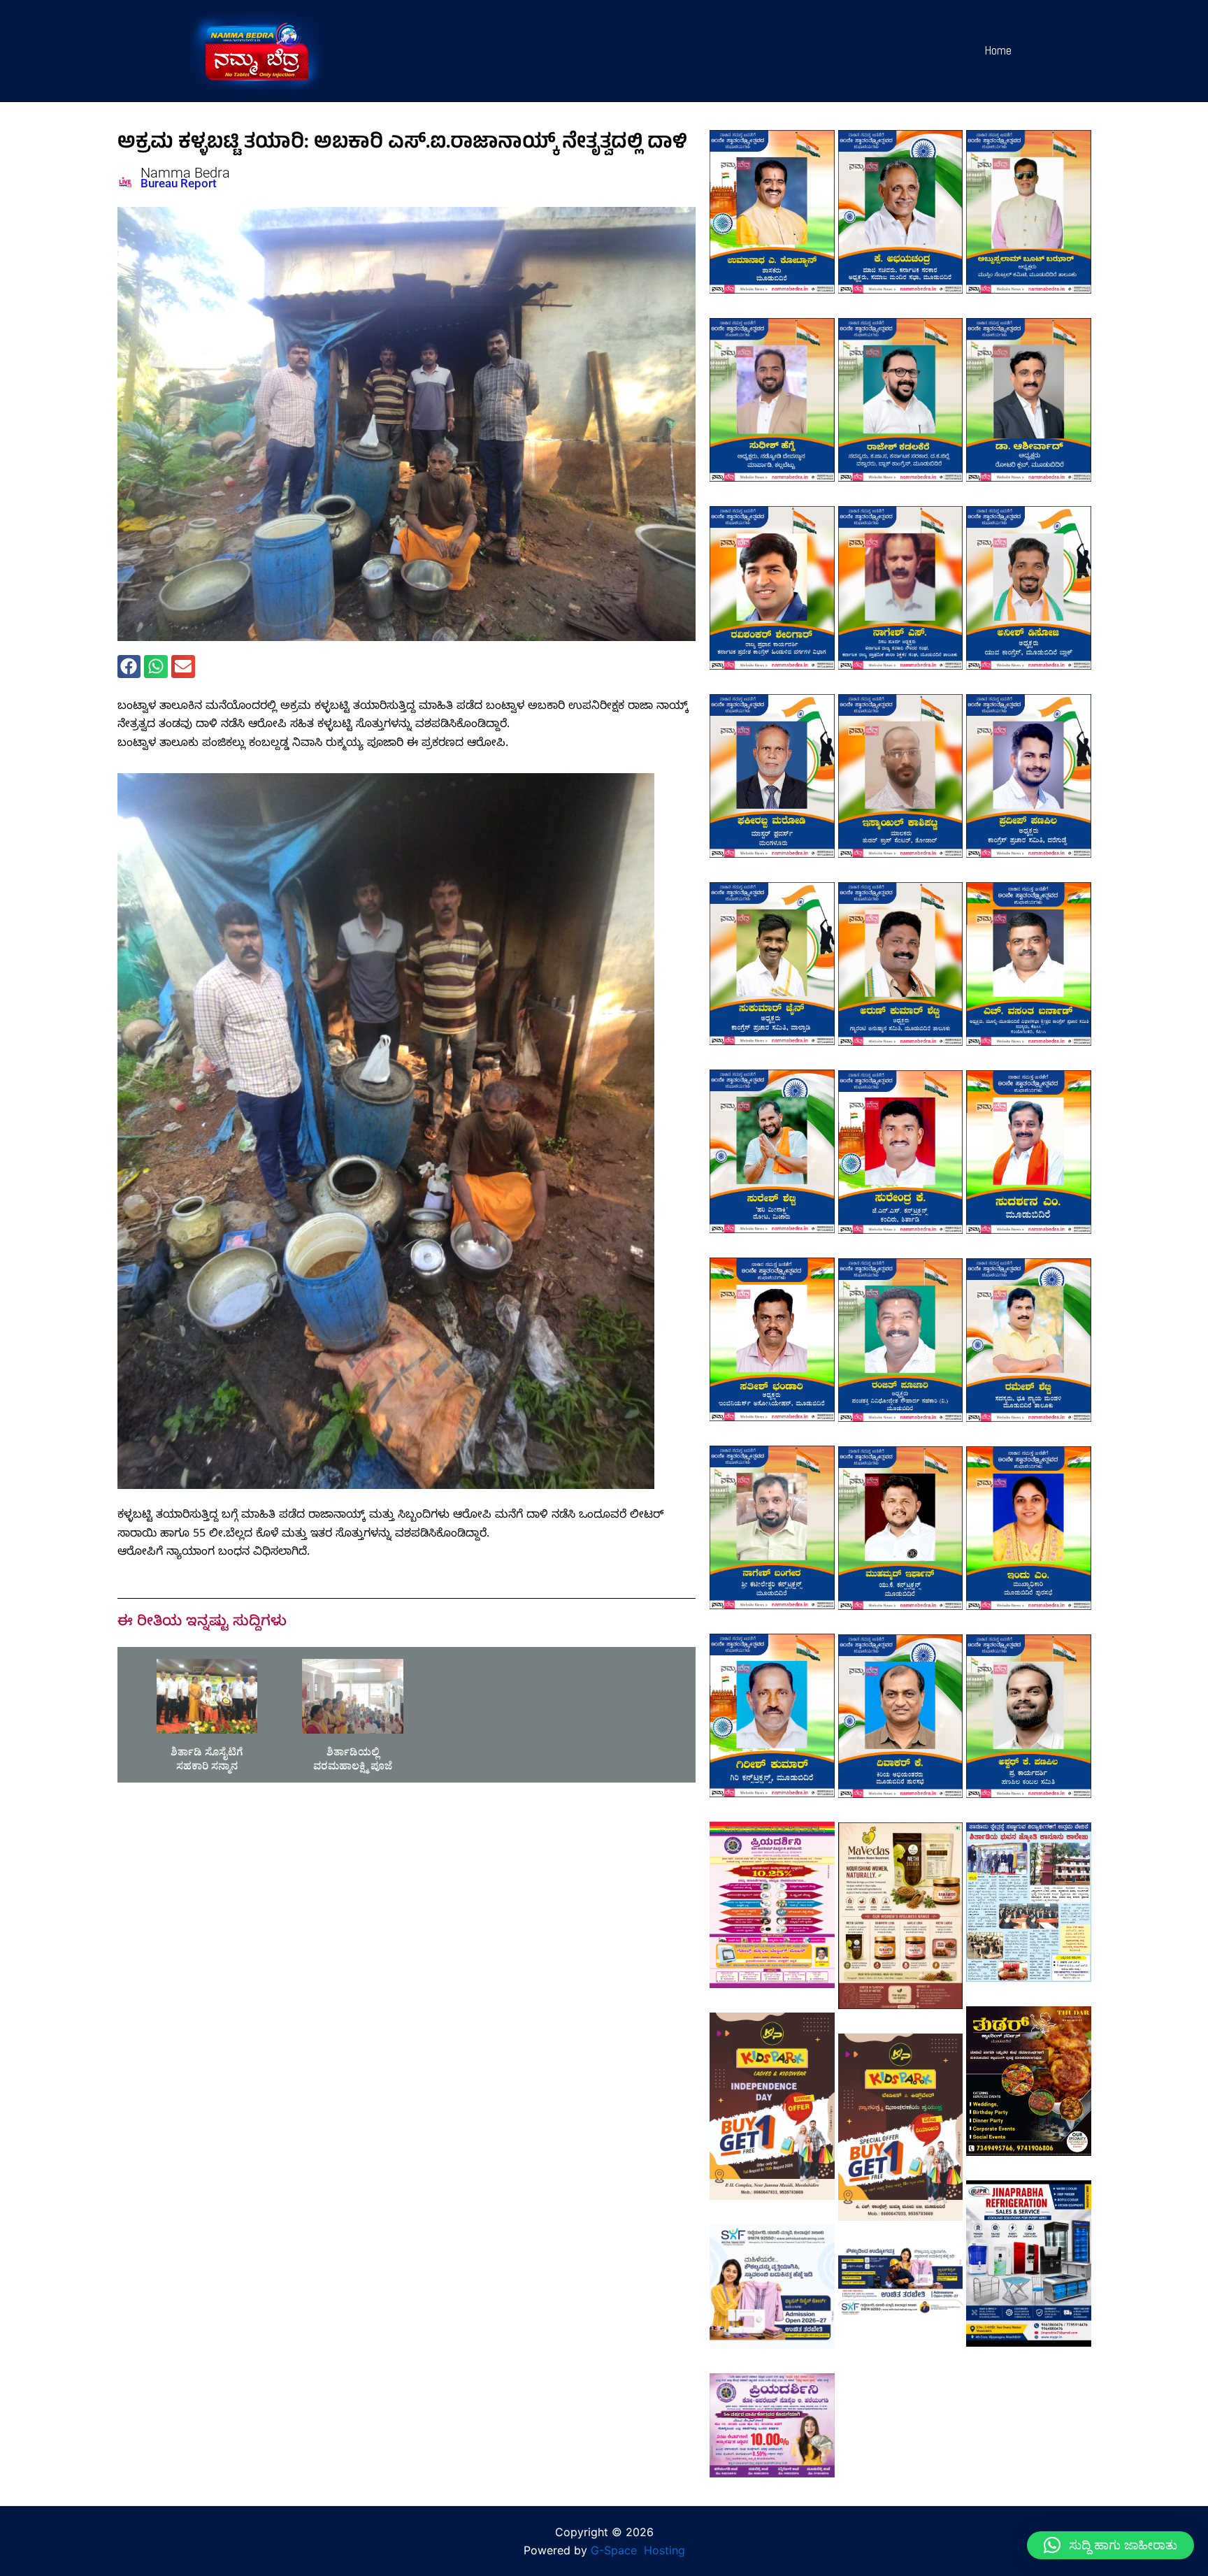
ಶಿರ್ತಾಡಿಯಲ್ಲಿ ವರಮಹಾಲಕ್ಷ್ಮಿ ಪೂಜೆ (353, 1761)
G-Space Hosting (638, 2550)
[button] (129, 667)
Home (998, 50)
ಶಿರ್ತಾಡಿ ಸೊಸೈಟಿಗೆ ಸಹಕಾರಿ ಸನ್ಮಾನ (207, 1761)
